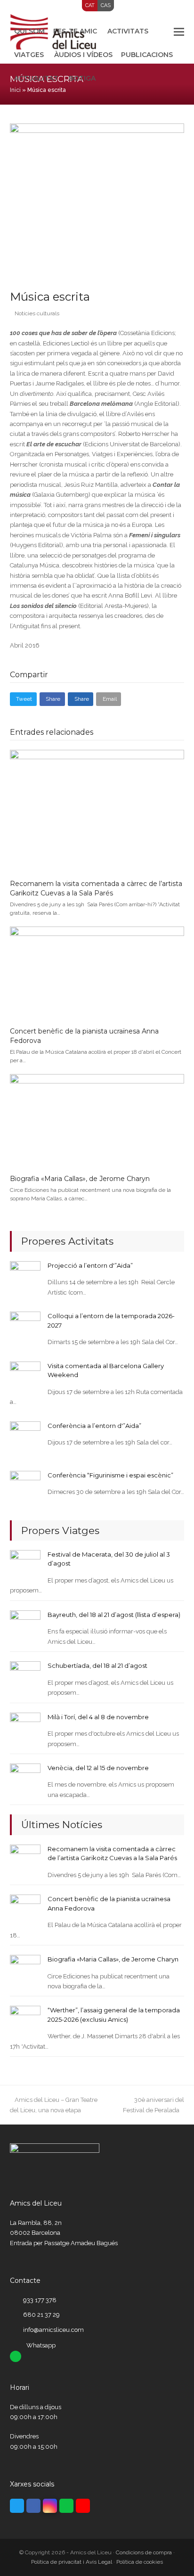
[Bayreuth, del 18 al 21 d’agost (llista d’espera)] (25, 1625)
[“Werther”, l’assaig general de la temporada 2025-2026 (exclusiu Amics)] (25, 2021)
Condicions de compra (144, 2552)
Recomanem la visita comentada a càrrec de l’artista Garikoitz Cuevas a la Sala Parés (96, 888)
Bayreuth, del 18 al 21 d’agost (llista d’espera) (114, 1615)
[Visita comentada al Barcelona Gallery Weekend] (25, 1376)
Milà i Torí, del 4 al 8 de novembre (98, 1717)
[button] (179, 32)
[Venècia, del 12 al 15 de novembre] (25, 1778)
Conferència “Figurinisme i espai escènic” (110, 1475)
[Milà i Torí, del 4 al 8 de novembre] (25, 1727)
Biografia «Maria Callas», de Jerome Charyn (80, 1179)
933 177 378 (40, 2300)
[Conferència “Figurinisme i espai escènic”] (25, 1485)
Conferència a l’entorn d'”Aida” (94, 1426)
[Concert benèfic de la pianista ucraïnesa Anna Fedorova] (97, 972)
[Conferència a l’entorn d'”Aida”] (25, 1436)
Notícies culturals (37, 313)
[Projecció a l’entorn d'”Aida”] (25, 1276)
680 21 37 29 (41, 2315)
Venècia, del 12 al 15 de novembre (98, 1768)
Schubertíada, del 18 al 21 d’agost (97, 1665)
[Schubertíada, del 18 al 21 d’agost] (25, 1676)
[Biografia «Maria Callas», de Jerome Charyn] (97, 1120)
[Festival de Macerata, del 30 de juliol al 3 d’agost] (25, 1565)
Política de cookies (140, 2562)
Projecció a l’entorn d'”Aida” (90, 1265)
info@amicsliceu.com (53, 2330)
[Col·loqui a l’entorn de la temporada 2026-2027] (25, 1326)
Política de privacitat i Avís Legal (72, 2562)
